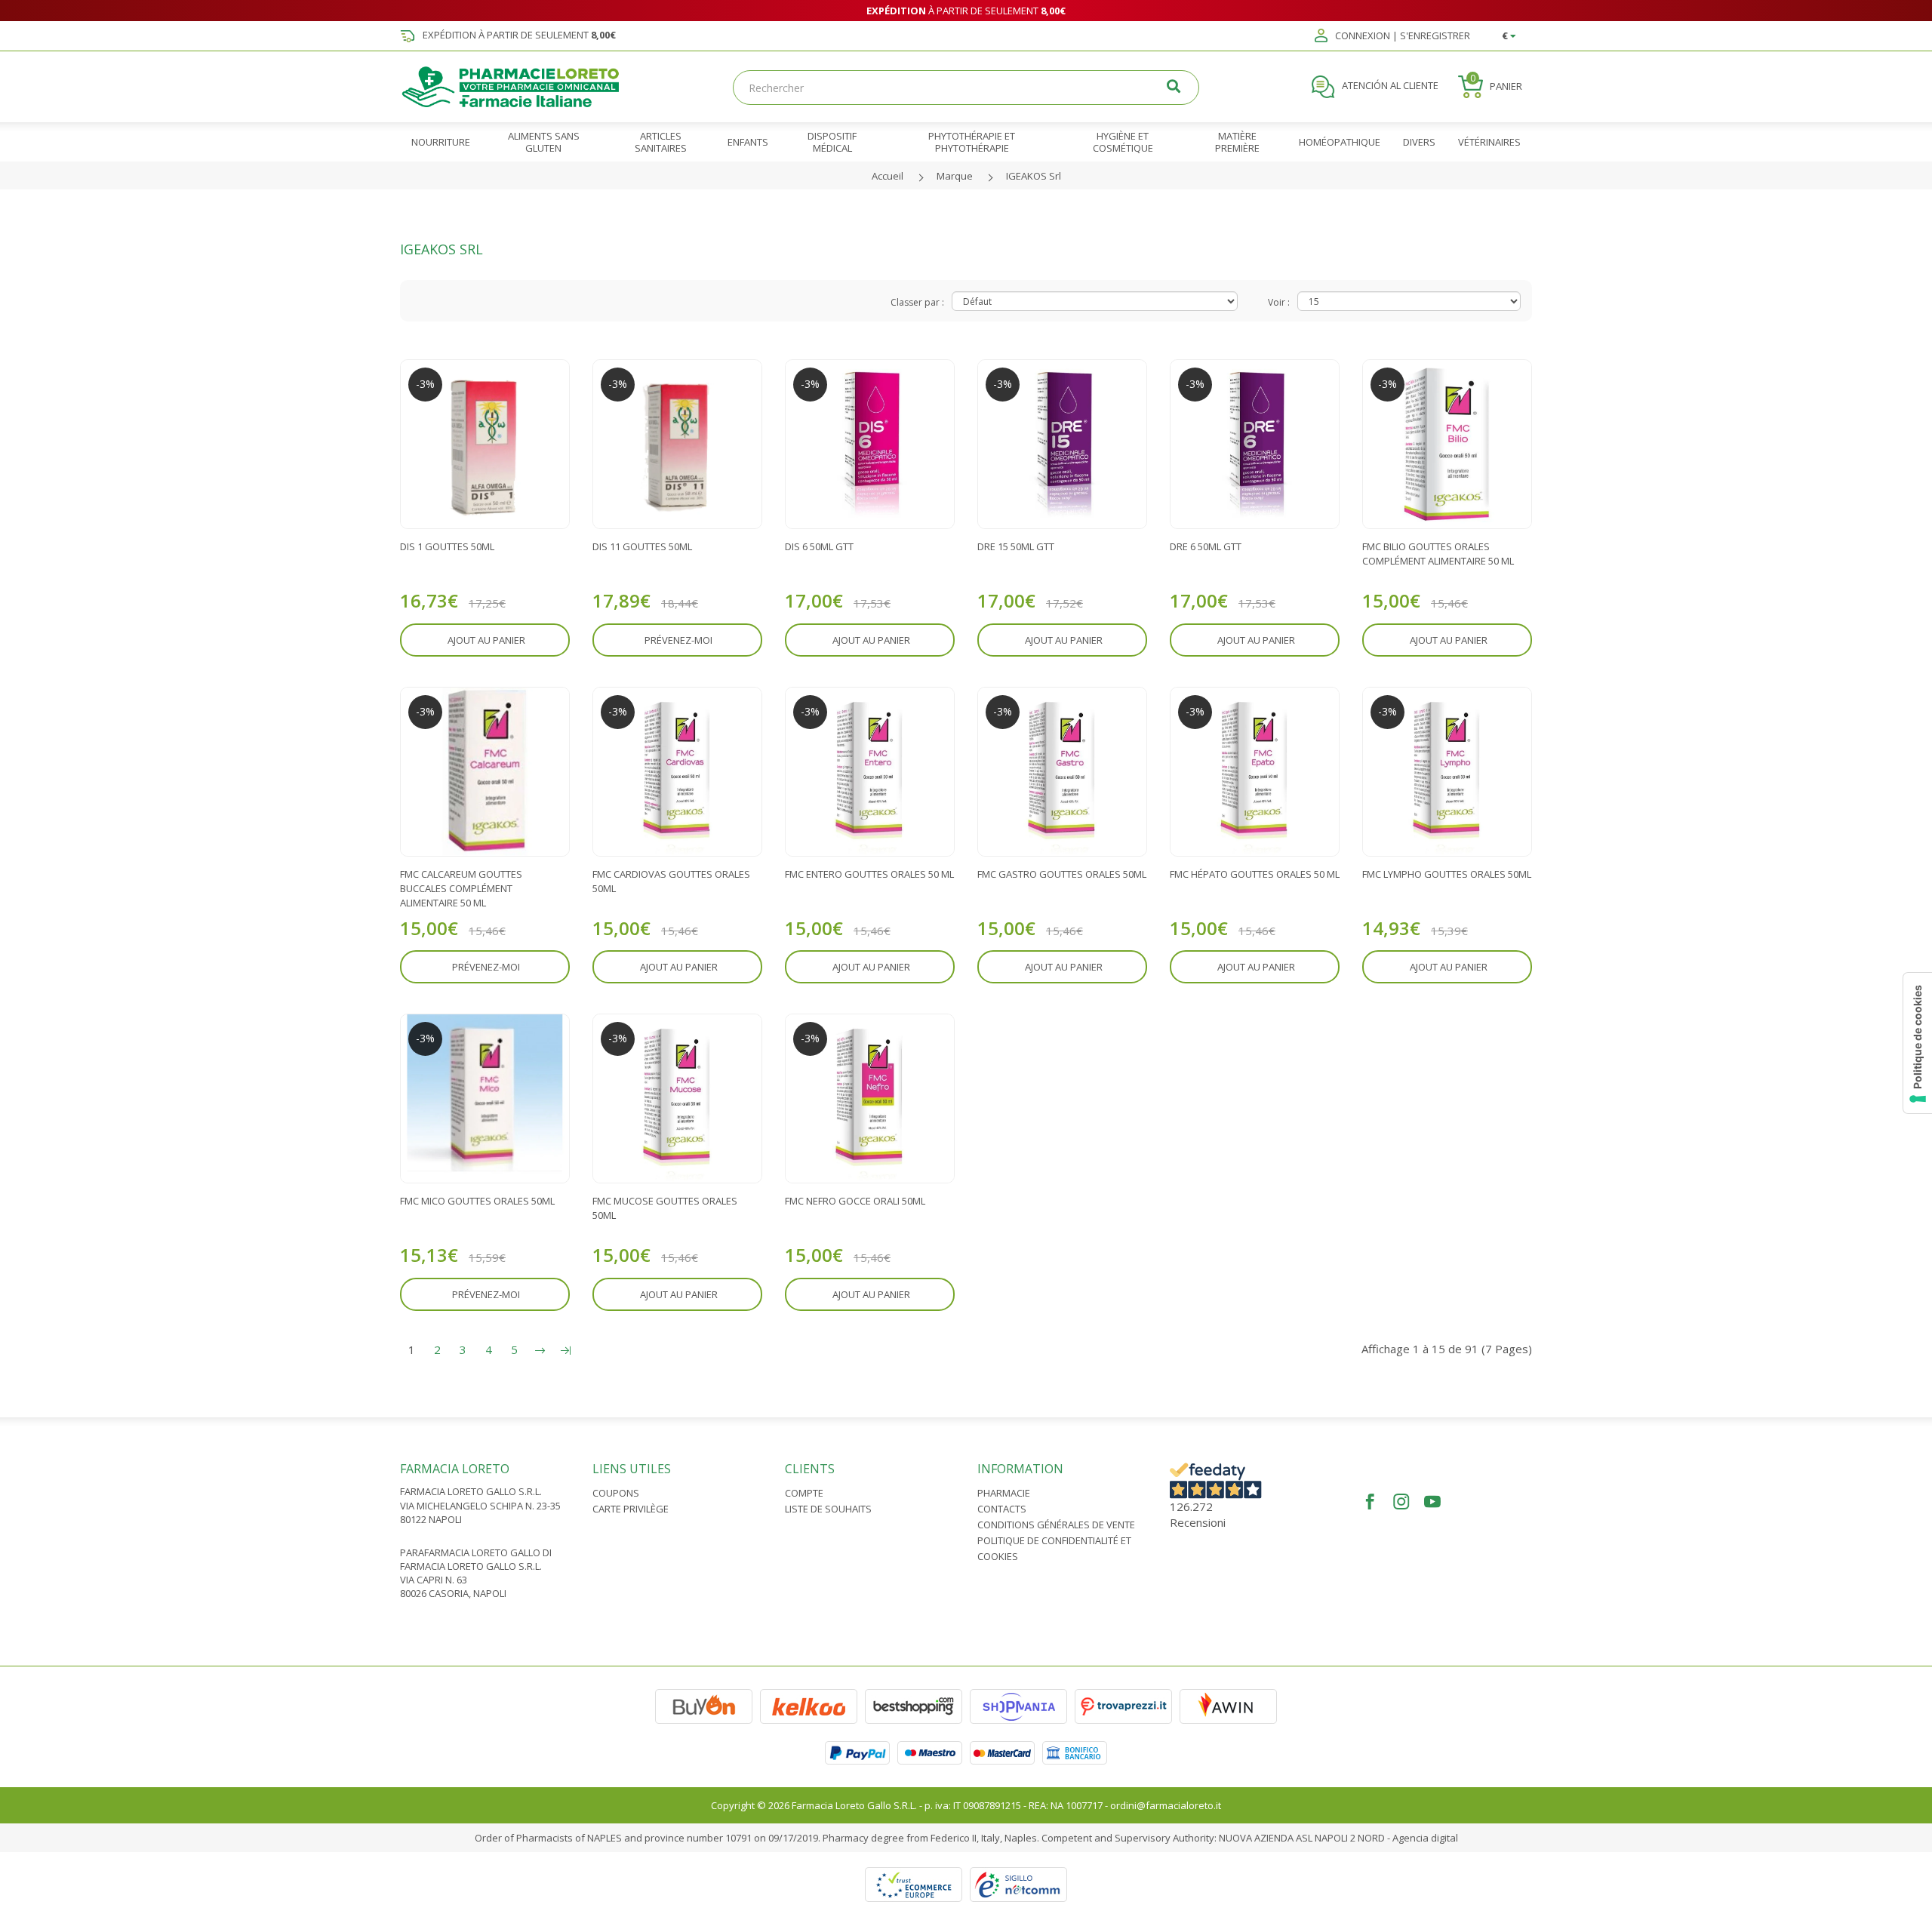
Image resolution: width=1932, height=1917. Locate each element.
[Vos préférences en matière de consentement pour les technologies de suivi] (1918, 1043)
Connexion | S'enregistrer (1401, 36)
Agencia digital (1425, 1838)
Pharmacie (1004, 1493)
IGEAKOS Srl (1034, 176)
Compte (804, 1493)
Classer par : (917, 302)
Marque (955, 176)
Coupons (616, 1493)
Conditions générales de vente (1056, 1525)
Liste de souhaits (828, 1509)
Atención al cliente (1389, 86)
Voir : (1279, 302)
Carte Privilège (631, 1509)
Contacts (1002, 1509)
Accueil (888, 176)
